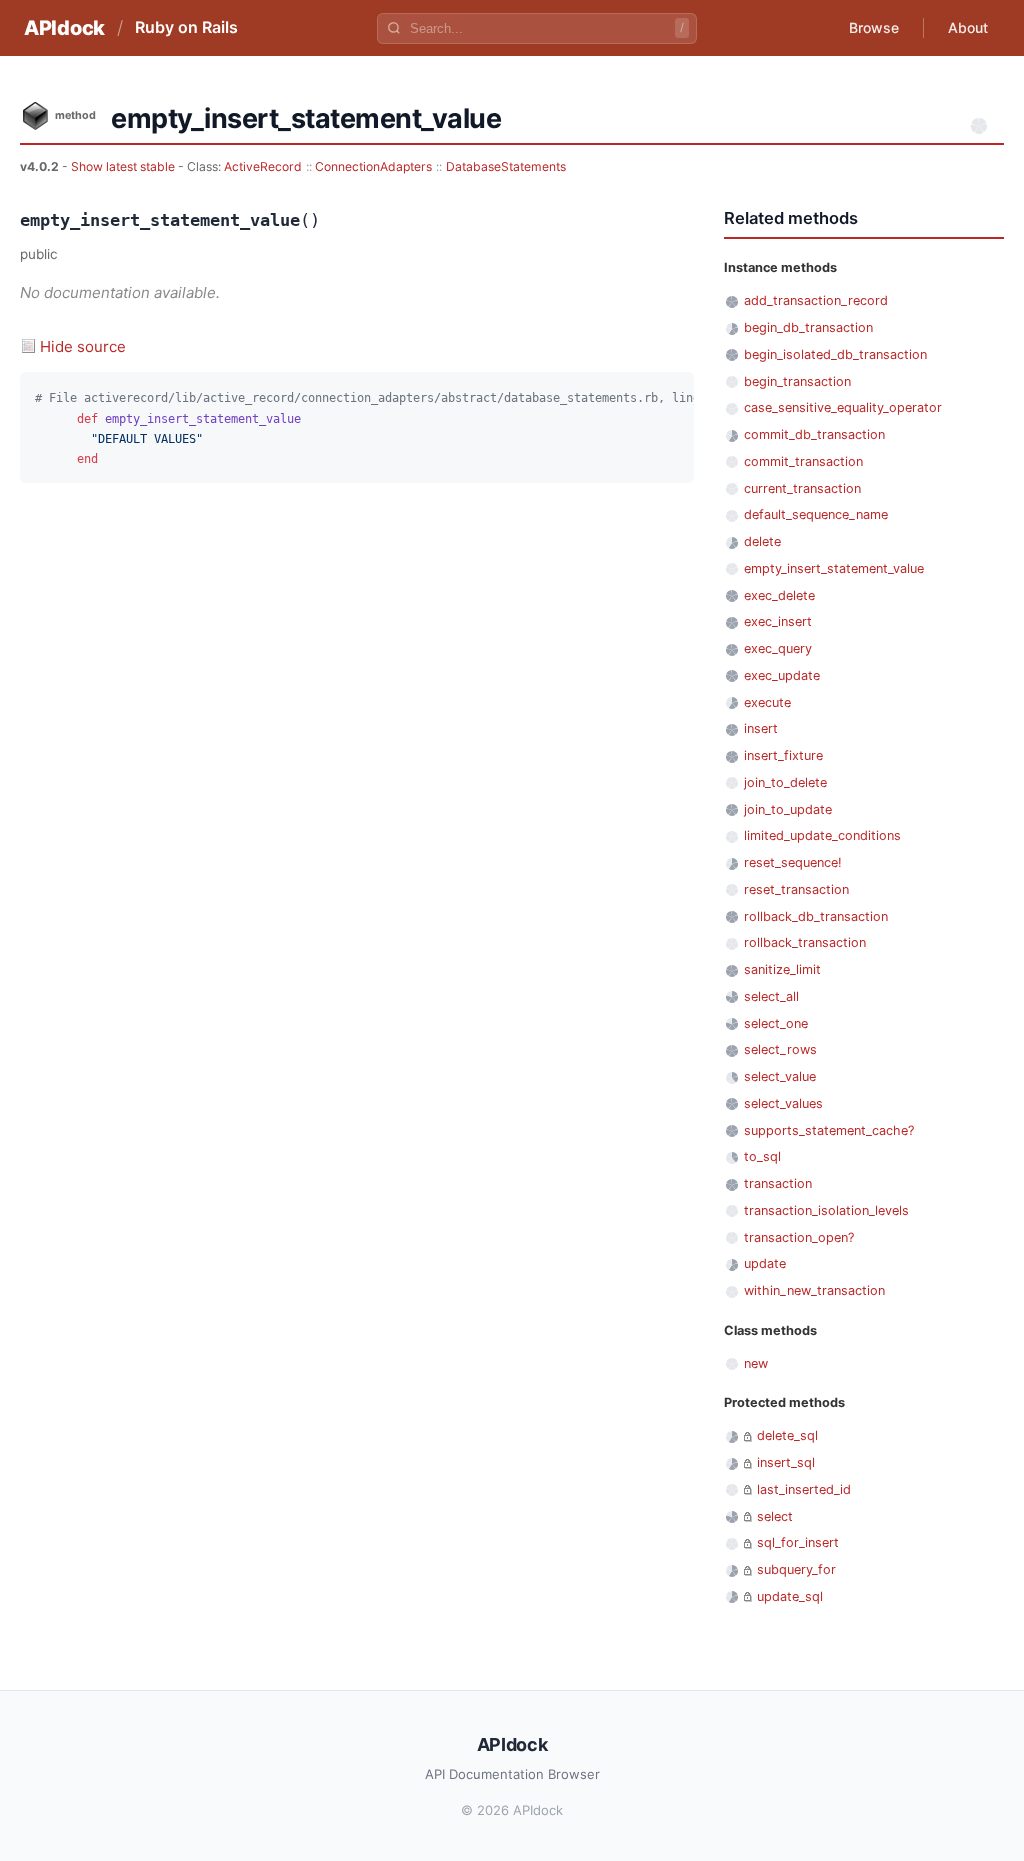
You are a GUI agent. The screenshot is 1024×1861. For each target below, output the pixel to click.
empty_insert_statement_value (834, 568)
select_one (776, 1023)
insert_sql (786, 1462)
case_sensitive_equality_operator (843, 407)
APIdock (64, 28)
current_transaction (802, 488)
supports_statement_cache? (829, 1130)
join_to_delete (785, 782)
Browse (874, 27)
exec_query (778, 648)
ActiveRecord (263, 166)
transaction (778, 1183)
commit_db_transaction (814, 434)
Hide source (83, 346)
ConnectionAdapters (373, 166)
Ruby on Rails (186, 27)
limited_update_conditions (822, 835)
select (775, 1516)
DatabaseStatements (506, 166)
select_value (780, 1076)
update (765, 1263)
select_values (783, 1103)
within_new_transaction (814, 1290)
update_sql (790, 1596)
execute (767, 702)
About (968, 27)
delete (762, 541)
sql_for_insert (798, 1542)
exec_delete (779, 595)
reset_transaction (796, 889)
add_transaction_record (816, 300)
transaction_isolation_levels (826, 1210)
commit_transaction (803, 461)
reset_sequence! (793, 862)
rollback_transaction (805, 942)
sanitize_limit (782, 969)
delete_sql (787, 1435)
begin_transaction (797, 381)
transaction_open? (799, 1237)
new (756, 1363)
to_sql (762, 1156)
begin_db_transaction (808, 327)
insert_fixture (783, 755)
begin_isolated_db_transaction (835, 354)
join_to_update (788, 809)
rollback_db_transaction (816, 916)
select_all (771, 996)
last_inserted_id (804, 1489)
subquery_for (796, 1569)
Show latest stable (124, 166)
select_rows (780, 1049)
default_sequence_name (816, 514)
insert (761, 728)
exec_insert (778, 621)
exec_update (782, 675)
